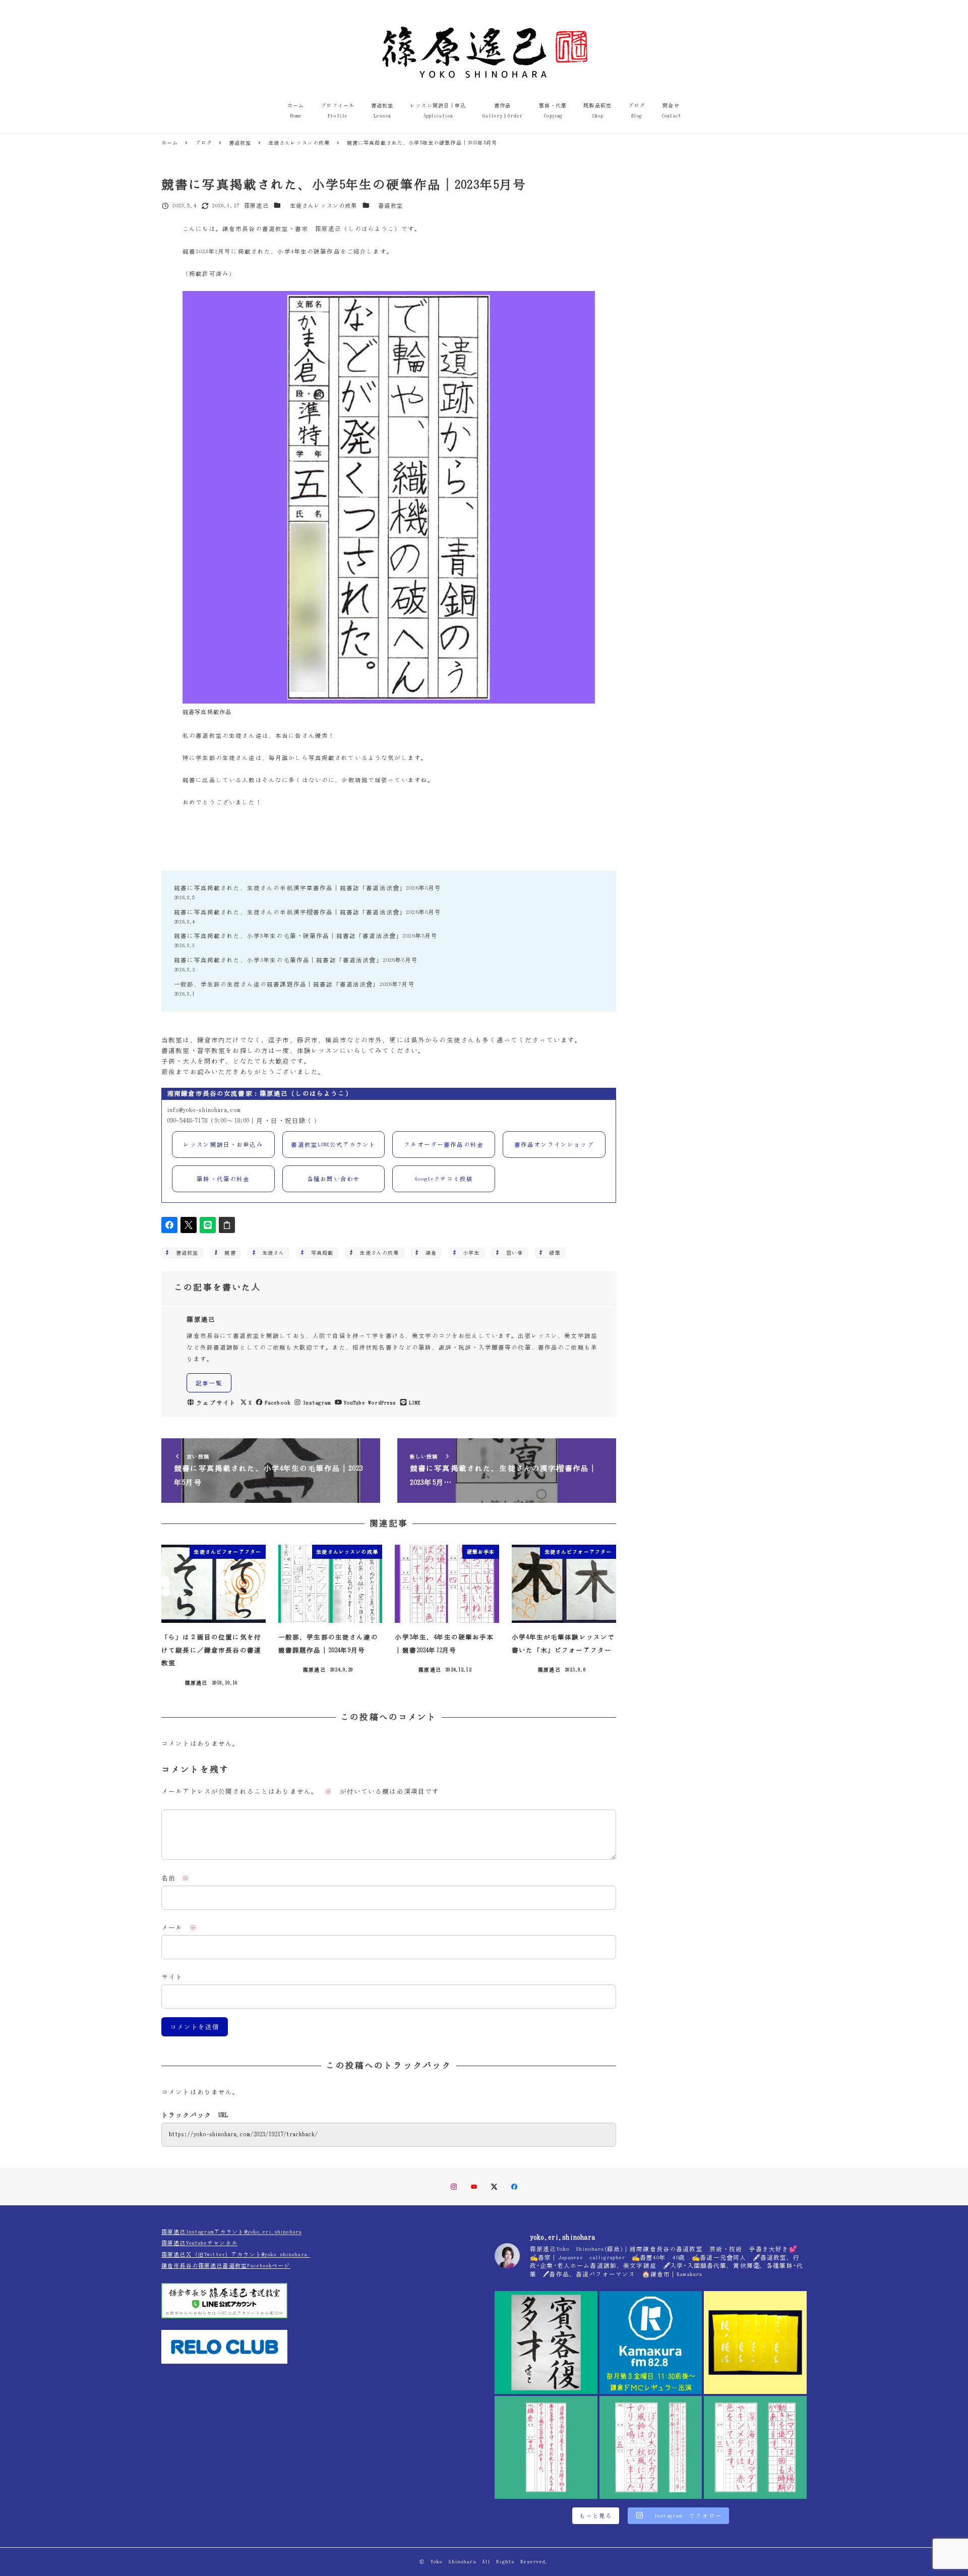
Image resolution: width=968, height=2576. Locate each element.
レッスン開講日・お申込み (223, 1145)
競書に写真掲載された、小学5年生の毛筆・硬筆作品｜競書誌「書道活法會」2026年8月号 (306, 936)
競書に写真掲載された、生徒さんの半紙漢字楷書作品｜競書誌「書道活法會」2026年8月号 (308, 912)
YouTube (354, 1403)
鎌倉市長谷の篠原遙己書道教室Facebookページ (226, 2266)
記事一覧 (209, 1383)
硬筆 (552, 1253)
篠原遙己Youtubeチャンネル (199, 2243)
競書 (227, 1253)
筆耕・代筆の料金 (223, 1179)
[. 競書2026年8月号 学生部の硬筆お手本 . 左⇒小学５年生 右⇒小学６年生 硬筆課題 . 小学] (651, 2447)
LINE (415, 1403)
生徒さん (271, 1253)
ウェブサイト (216, 1403)
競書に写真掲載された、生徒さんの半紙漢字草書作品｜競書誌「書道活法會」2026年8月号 (308, 888)
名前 (176, 1878)
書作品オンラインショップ (554, 1145)
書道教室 (390, 206)
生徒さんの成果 (376, 1253)
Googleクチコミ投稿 (444, 1179)
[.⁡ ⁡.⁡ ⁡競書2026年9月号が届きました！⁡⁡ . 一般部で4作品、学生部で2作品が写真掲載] (755, 2343)
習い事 (512, 1253)
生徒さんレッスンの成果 (324, 206)
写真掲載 (320, 1253)
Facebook (278, 1403)
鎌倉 (428, 1253)
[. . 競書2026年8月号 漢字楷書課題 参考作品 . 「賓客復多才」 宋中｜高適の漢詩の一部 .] (546, 2343)
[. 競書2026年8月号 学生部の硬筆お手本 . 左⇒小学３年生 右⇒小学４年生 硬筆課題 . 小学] (755, 2447)
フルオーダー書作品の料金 (444, 1145)
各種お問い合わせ (334, 1179)
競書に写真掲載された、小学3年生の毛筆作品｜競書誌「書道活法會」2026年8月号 (296, 960)
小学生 (469, 1253)
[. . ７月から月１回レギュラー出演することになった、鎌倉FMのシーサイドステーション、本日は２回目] (651, 2343)
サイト (172, 1977)
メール (179, 1928)
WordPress (382, 1403)
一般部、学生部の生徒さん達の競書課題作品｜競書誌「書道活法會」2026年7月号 (294, 984)
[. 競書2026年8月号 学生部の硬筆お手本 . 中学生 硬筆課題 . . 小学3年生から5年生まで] (546, 2447)
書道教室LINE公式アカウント (333, 1145)
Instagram (317, 1403)
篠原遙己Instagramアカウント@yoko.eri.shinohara (231, 2232)
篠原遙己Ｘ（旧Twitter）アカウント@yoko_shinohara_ (236, 2255)
